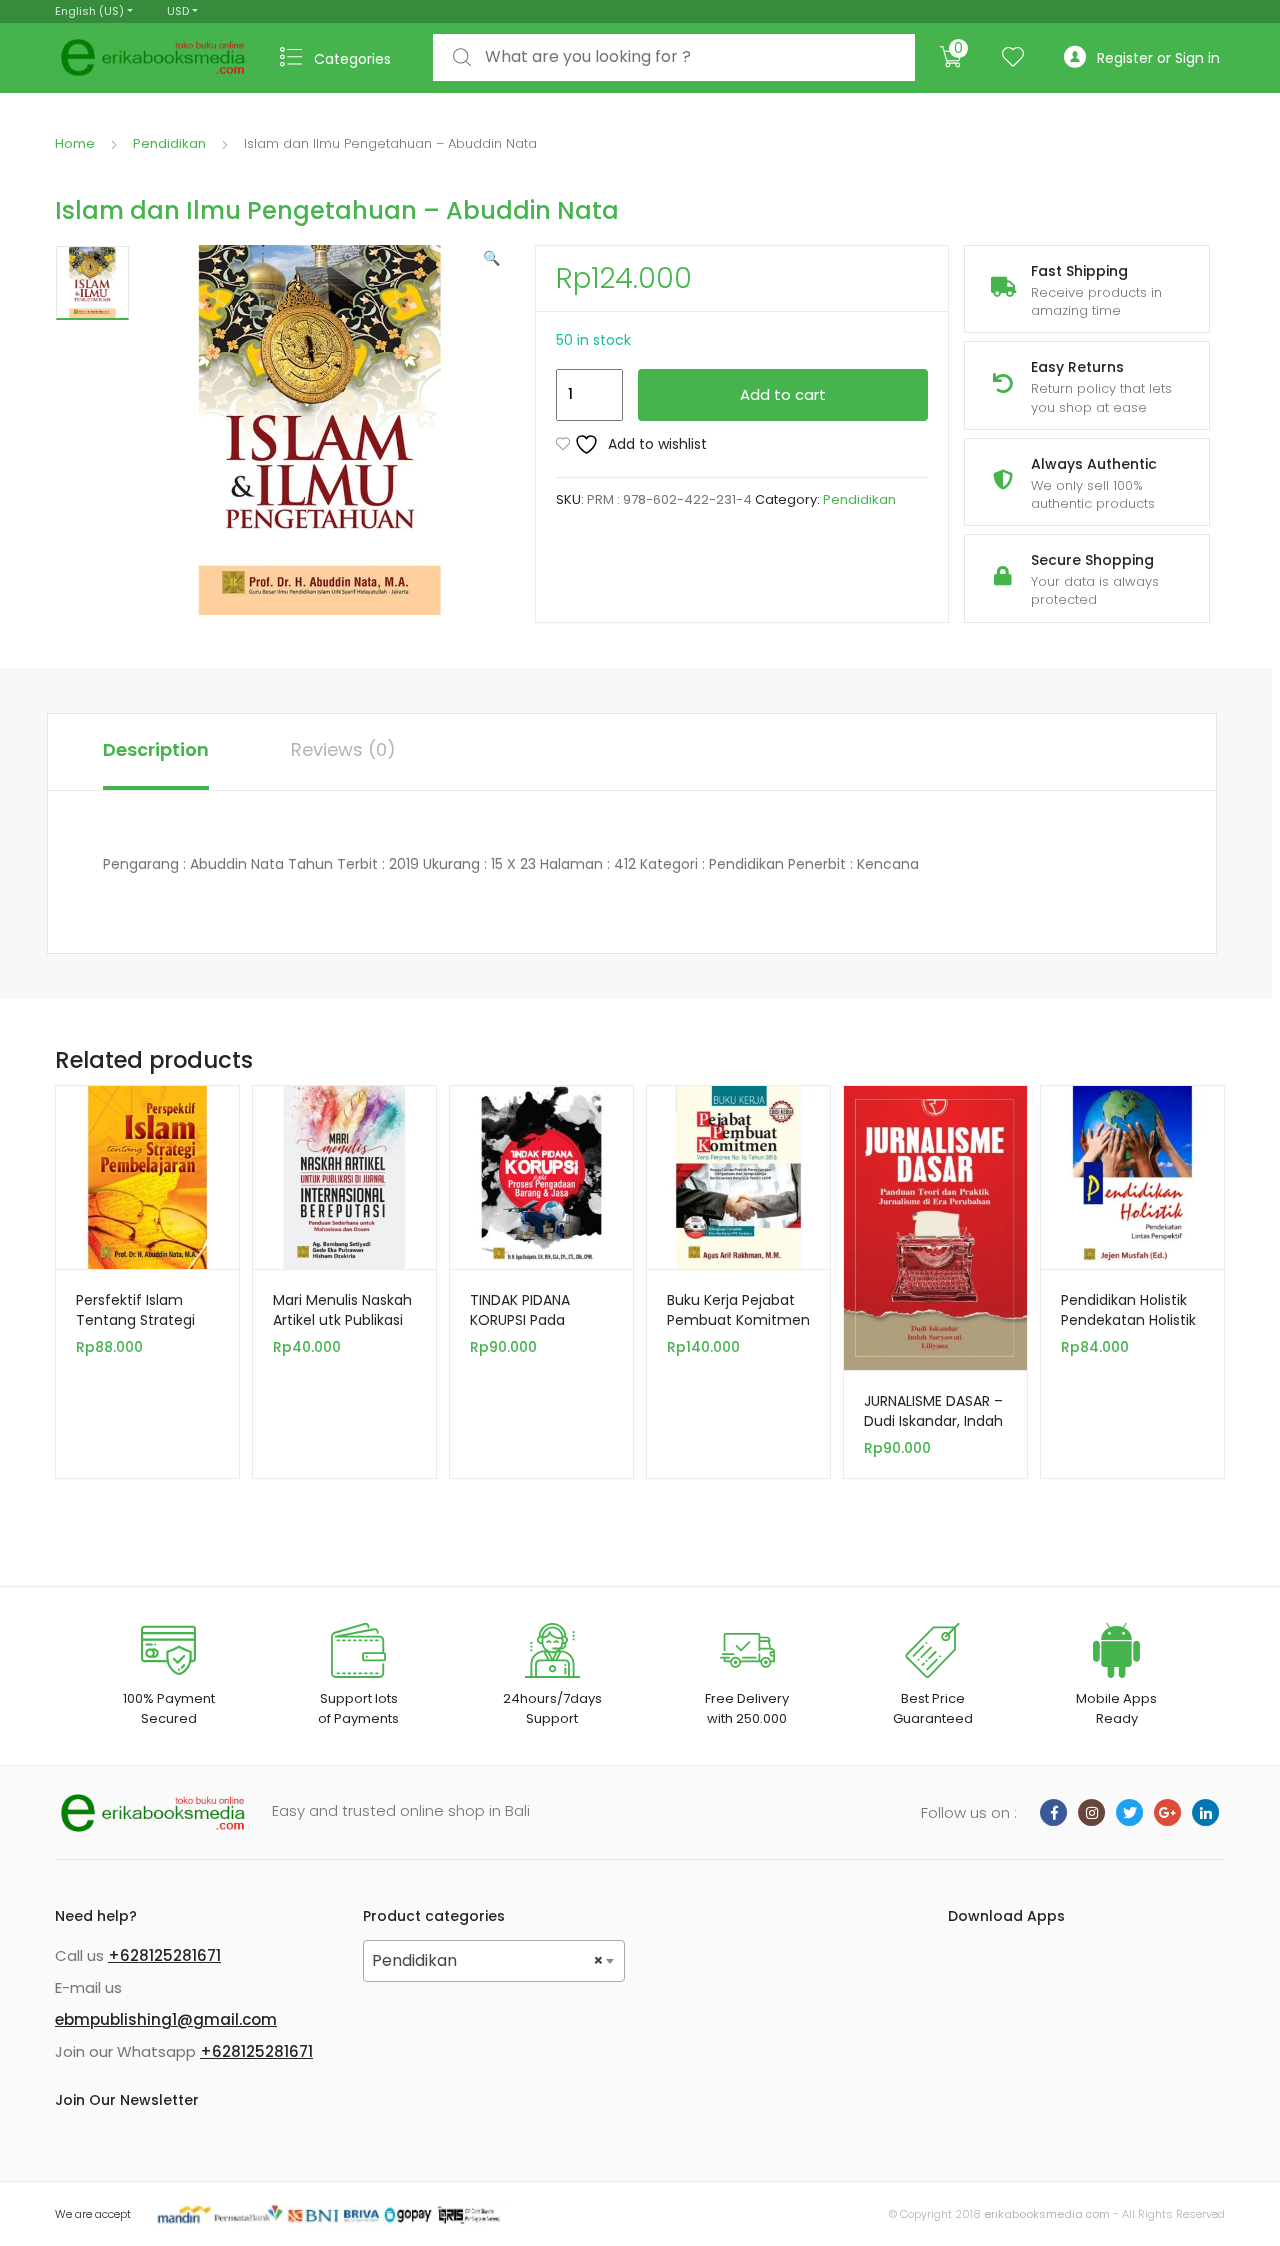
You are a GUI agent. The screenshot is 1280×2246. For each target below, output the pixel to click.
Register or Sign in (1158, 58)
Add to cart (783, 394)
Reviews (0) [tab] (343, 749)
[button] (491, 258)
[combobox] (674, 57)
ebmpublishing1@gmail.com (166, 2019)
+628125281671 (164, 1955)
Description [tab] (156, 749)
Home (75, 143)
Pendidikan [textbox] (488, 1960)
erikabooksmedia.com (1047, 2214)
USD (178, 11)
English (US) (89, 11)
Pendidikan (169, 143)
